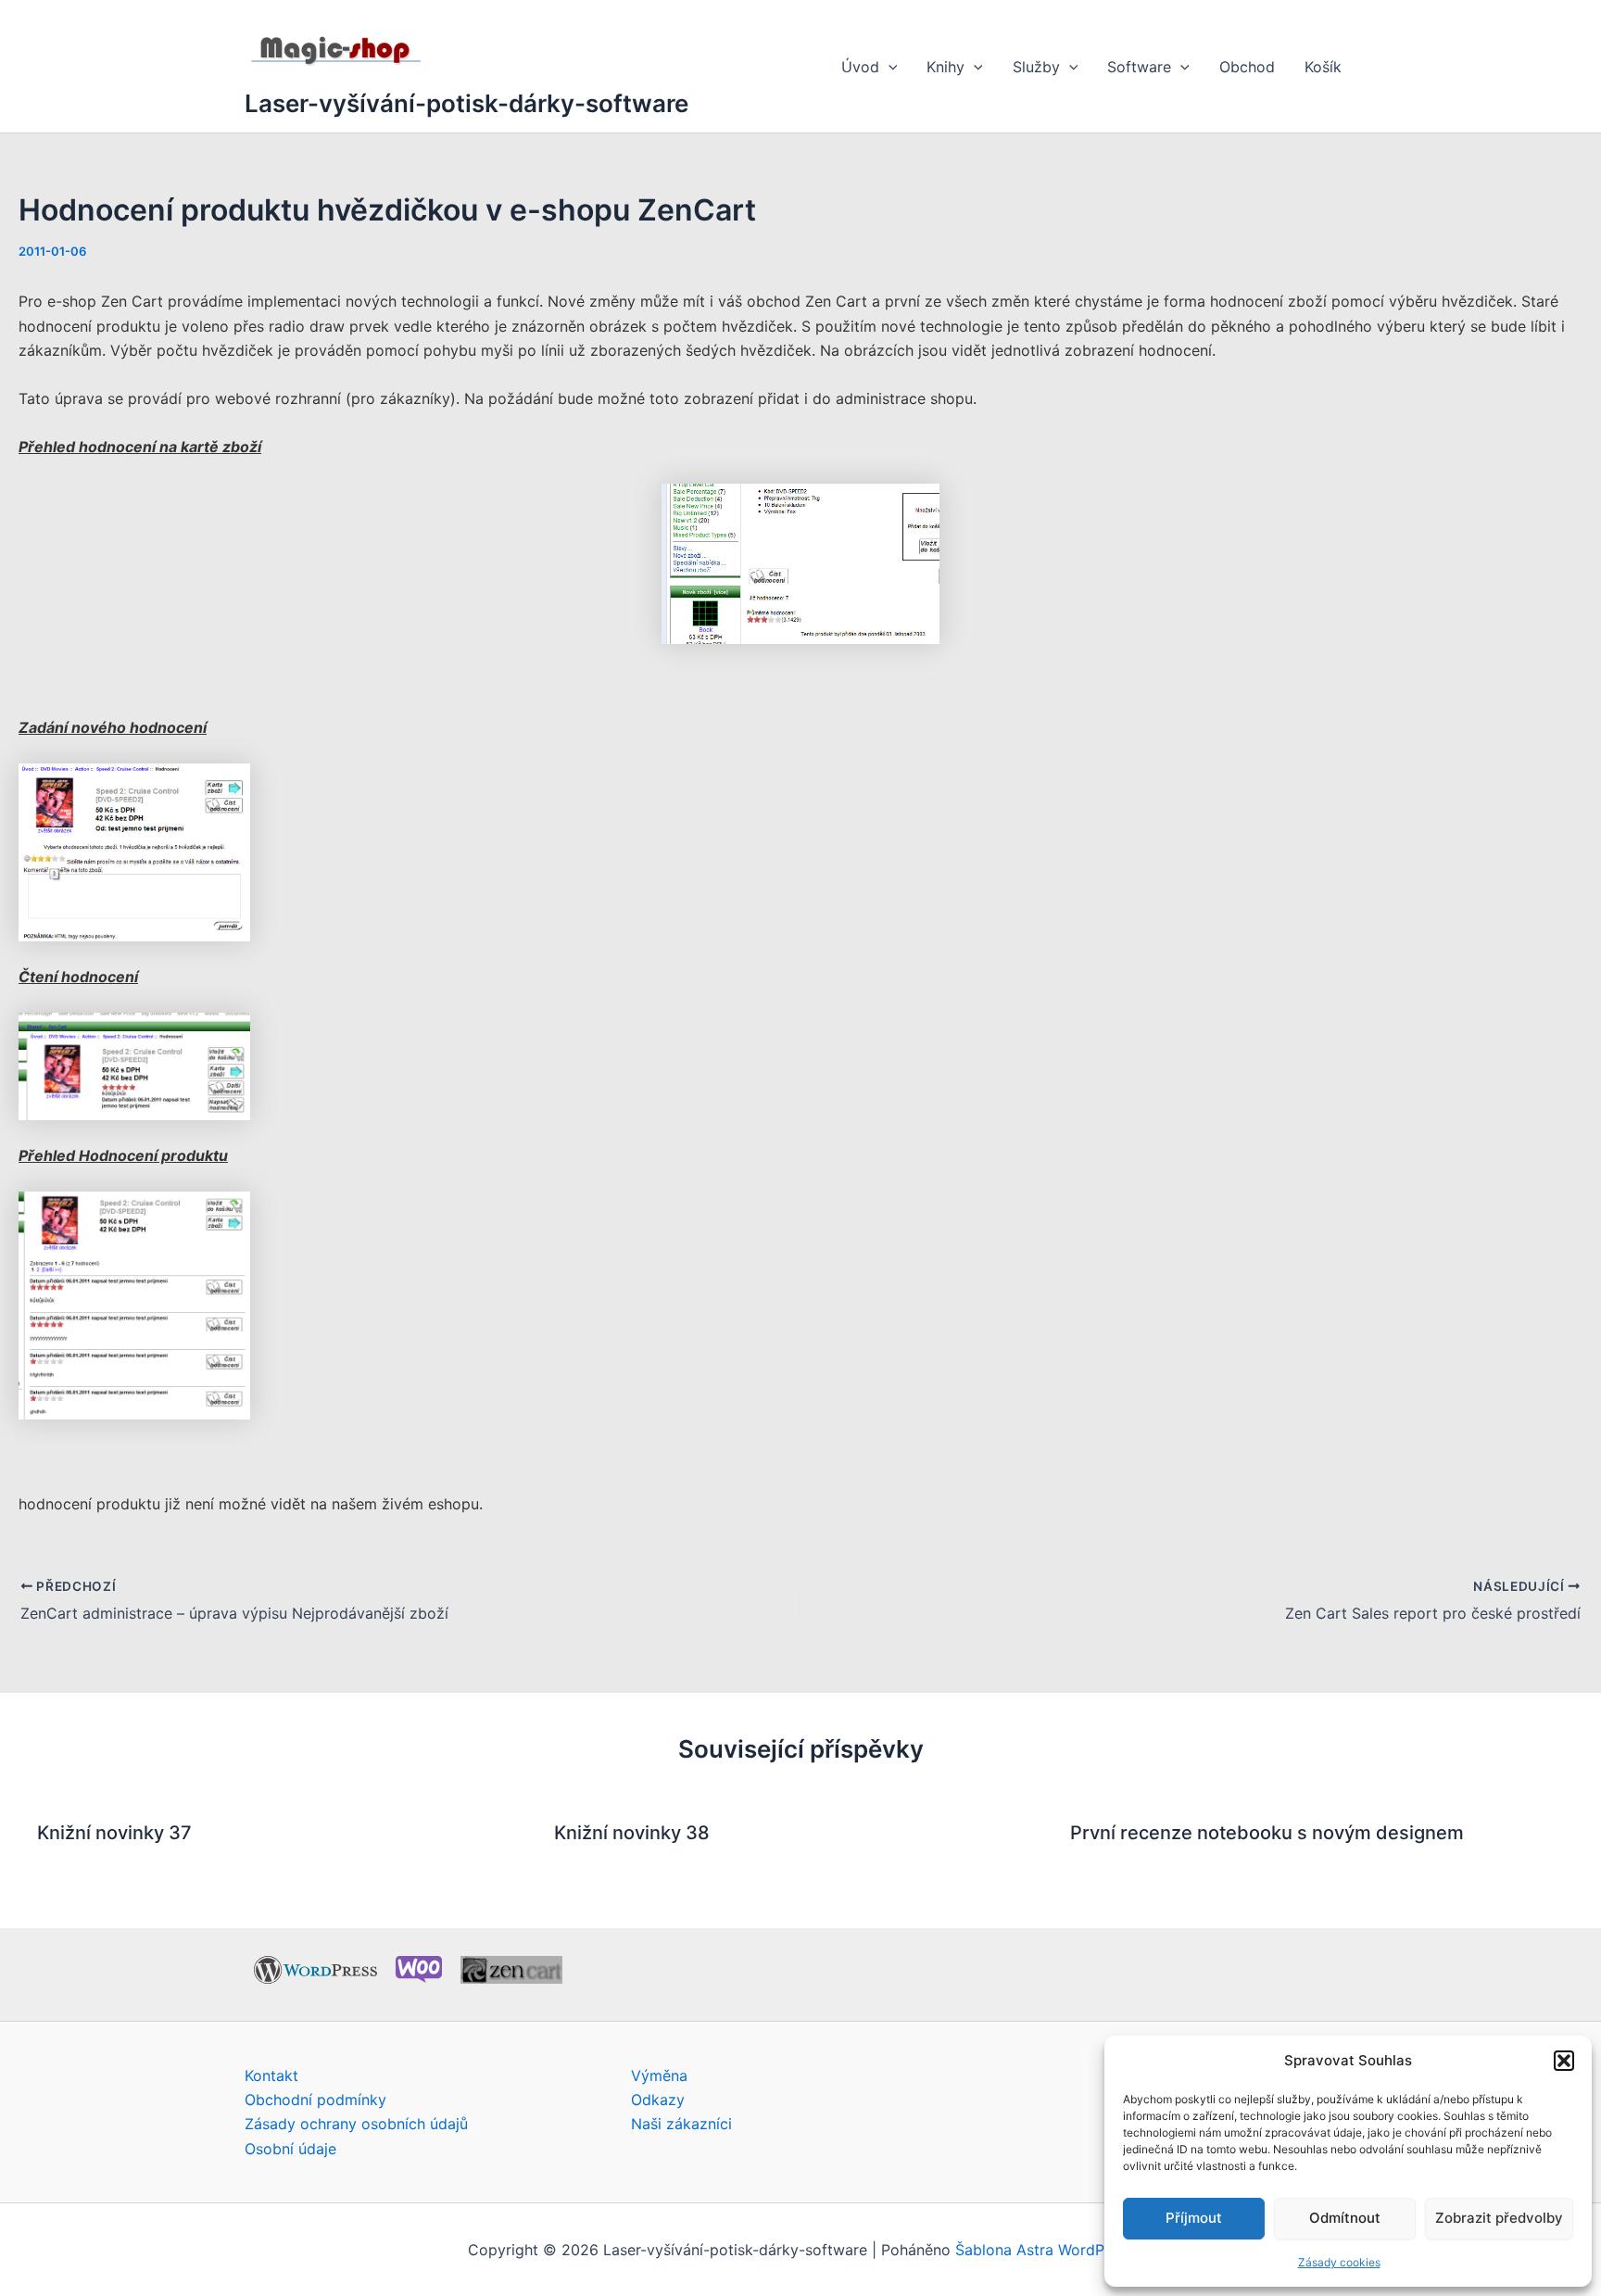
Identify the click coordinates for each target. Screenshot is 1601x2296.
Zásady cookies (1339, 2262)
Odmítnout (1345, 2218)
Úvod (860, 67)
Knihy (945, 67)
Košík (1323, 67)
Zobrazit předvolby (1499, 2218)
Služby (1036, 67)
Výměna (659, 2075)
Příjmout (1194, 2218)
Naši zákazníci (681, 2124)
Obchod (1247, 67)
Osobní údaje (290, 2149)
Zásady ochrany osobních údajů (356, 2124)
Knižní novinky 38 (632, 1833)
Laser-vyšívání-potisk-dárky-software (466, 103)
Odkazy (658, 2100)
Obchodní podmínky (315, 2100)
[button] (1564, 2061)
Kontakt (271, 2075)
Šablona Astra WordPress (1044, 2250)
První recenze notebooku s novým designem (1267, 1833)
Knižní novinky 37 (114, 1833)
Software (1139, 67)
